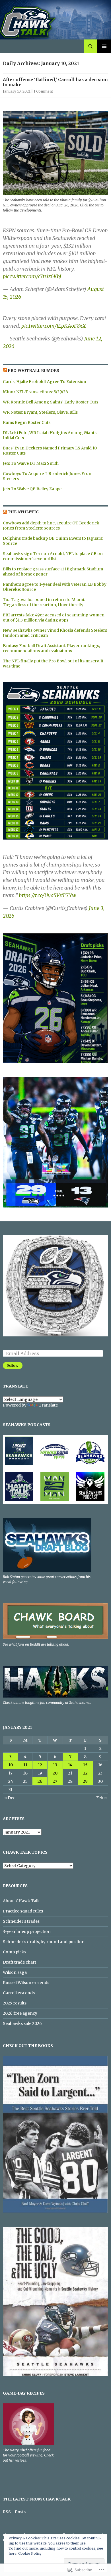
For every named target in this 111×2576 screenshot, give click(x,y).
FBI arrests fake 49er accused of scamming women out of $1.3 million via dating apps (54, 618)
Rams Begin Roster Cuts (27, 422)
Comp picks (15, 1952)
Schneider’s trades (21, 1921)
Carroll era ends (19, 1993)
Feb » (101, 1798)
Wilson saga (15, 1972)
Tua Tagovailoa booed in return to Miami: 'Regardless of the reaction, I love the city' (44, 602)
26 (40, 1781)
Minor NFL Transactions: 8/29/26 (35, 392)
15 (85, 1765)
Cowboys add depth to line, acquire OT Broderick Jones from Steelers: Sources (51, 526)
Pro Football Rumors (33, 371)
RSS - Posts (14, 2512)
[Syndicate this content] (5, 371)
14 (70, 1765)
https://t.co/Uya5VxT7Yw (48, 895)
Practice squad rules (23, 1911)
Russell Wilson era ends (26, 1983)
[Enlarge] (99, 690)
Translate (48, 1405)
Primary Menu (104, 46)
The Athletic (23, 512)
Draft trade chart (19, 1962)
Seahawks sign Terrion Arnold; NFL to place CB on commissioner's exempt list (53, 556)
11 (25, 1765)
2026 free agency (20, 2013)
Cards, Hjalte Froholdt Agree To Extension (45, 382)
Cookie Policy (30, 2553)
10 (11, 1765)
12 (40, 1765)
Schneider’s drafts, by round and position (44, 1942)
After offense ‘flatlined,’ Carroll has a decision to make (55, 82)
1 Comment (43, 91)
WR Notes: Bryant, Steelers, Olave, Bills (40, 412)
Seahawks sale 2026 (22, 2023)
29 (85, 1781)
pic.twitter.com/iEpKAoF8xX (54, 326)
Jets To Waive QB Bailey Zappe (32, 489)
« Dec (10, 1798)
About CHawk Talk (21, 1901)
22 (85, 1773)
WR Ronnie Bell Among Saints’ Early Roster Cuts (51, 402)
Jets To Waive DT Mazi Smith (31, 463)
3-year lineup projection (27, 1932)
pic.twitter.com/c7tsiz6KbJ (32, 276)
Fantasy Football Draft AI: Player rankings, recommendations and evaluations (51, 648)
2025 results (15, 2003)
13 (55, 1765)
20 (55, 1773)
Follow (13, 1366)
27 (55, 1781)
